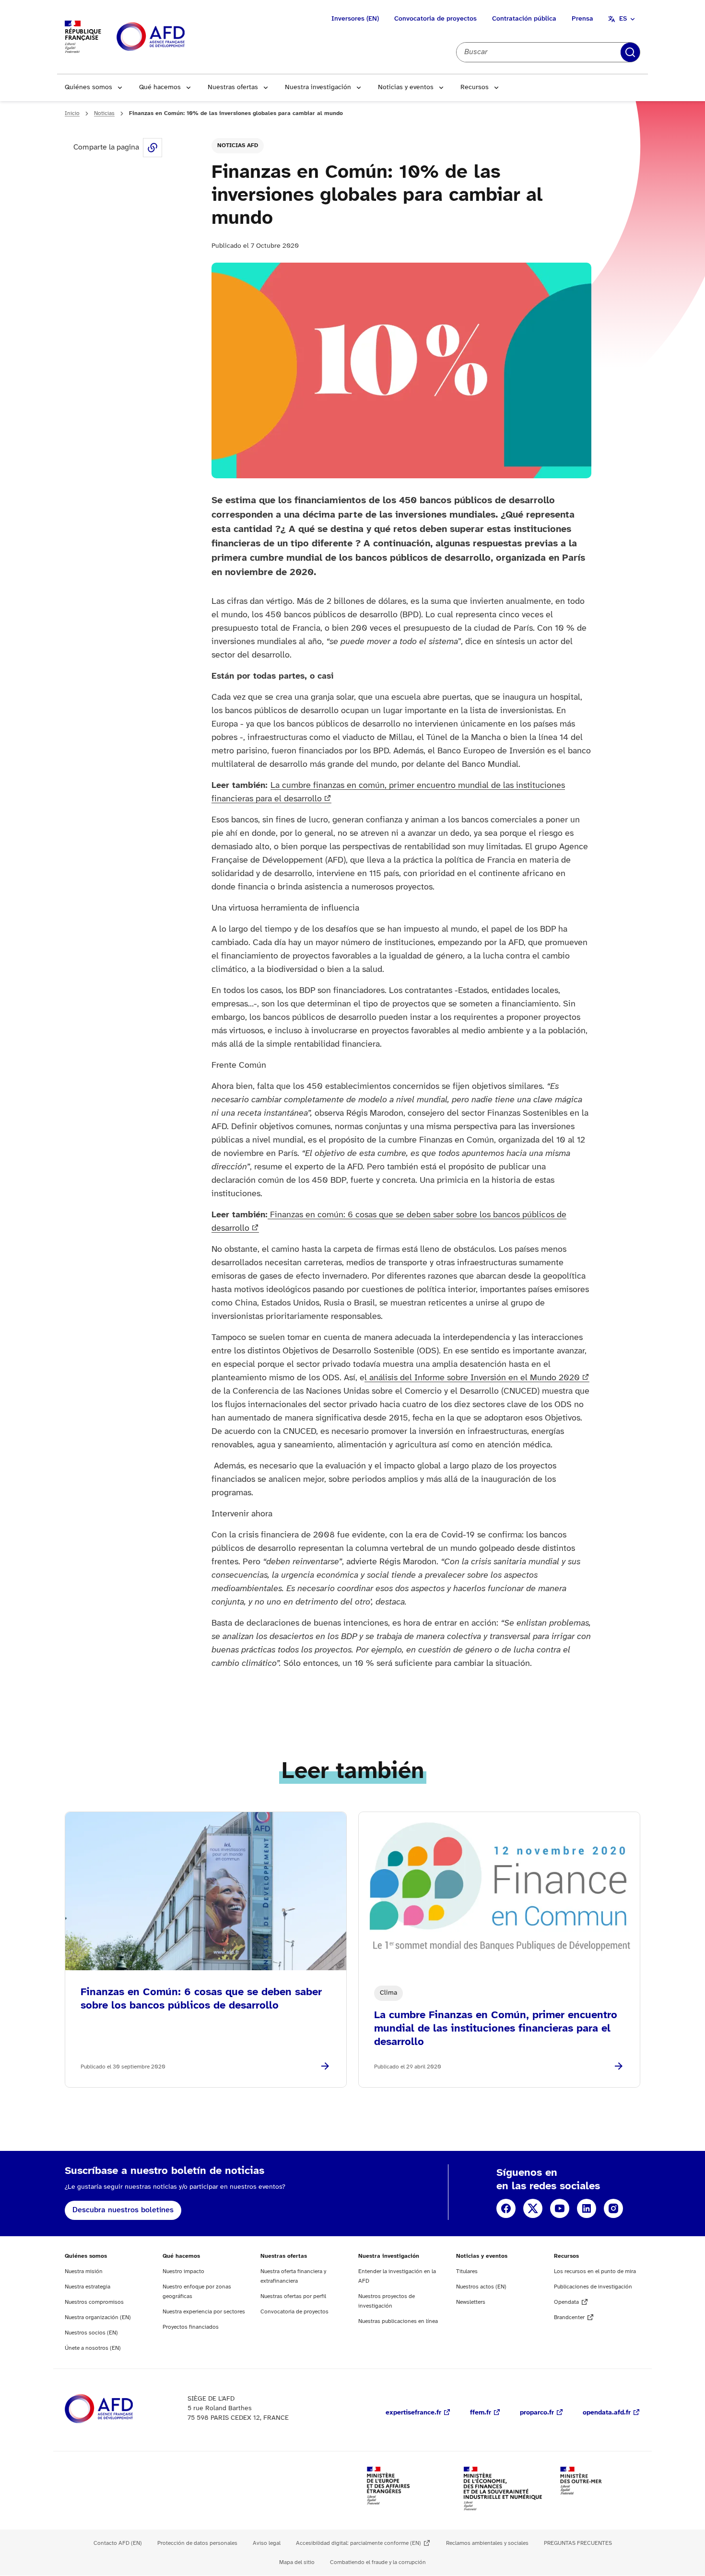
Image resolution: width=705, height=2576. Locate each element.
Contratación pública (524, 19)
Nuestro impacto (183, 2271)
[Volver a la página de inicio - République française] (172, 37)
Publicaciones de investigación (593, 2287)
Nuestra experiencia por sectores (204, 2312)
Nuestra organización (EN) (98, 2317)
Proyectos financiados (191, 2327)
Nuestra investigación (318, 87)
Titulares (467, 2271)
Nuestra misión (84, 2271)
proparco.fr (537, 2413)
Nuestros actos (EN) (481, 2287)
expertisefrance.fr (413, 2413)
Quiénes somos (88, 87)
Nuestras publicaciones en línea (398, 2321)
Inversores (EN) (355, 19)
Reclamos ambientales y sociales (487, 2543)
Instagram (613, 2208)
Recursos (475, 87)
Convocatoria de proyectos (435, 19)
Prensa (582, 19)
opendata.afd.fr (607, 2413)
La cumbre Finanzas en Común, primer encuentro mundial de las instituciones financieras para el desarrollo (496, 2029)
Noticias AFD (238, 145)
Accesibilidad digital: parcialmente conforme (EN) (358, 2543)
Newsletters (471, 2302)
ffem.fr (481, 2413)
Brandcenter (569, 2317)
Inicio (72, 113)
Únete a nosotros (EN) (93, 2348)
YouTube (560, 2208)
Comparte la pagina (153, 148)
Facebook (506, 2208)
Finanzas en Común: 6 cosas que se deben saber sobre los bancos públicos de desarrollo (201, 1999)
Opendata (566, 2302)
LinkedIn (587, 2208)
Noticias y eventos (406, 87)
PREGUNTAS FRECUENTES (578, 2543)
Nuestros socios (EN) (91, 2333)
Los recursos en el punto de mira (595, 2271)
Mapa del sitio (297, 2562)
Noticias (104, 113)
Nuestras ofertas (233, 87)
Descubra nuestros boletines (123, 2210)
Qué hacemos (160, 87)
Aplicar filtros (630, 52)
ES (623, 19)
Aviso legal (267, 2543)
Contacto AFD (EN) (118, 2543)
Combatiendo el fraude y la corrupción (378, 2562)
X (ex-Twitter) (533, 2208)
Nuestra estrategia (88, 2287)
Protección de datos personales (197, 2543)
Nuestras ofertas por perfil (293, 2296)
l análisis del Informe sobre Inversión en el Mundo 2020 (472, 1378)
